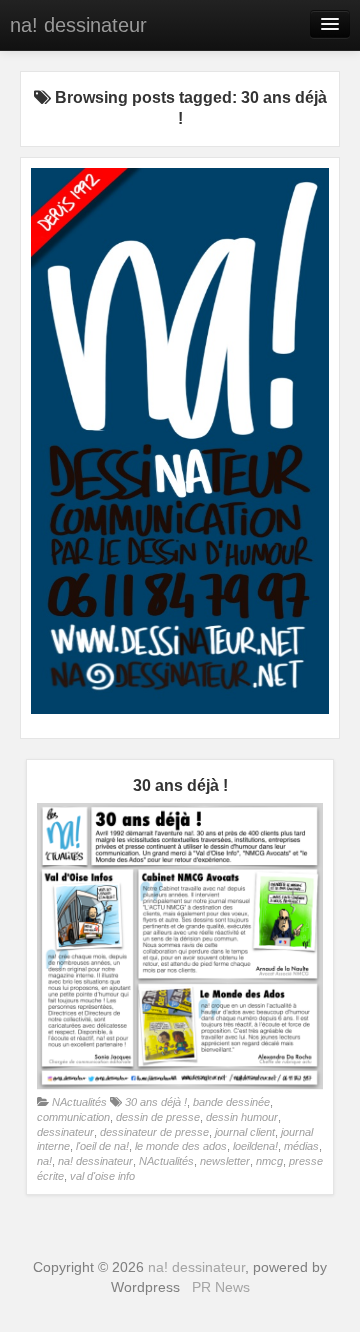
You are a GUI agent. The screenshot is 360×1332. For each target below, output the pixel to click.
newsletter (225, 1161)
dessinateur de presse (154, 1132)
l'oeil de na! (102, 1146)
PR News (221, 1287)
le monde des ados (181, 1146)
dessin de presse (158, 1117)
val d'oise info (102, 1176)
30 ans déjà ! (156, 1102)
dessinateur (65, 1132)
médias (301, 1146)
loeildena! (255, 1146)
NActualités (79, 1102)
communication (73, 1117)
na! (44, 1161)
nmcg (269, 1161)
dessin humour (242, 1117)
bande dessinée (231, 1102)
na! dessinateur (78, 25)
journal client (245, 1132)
